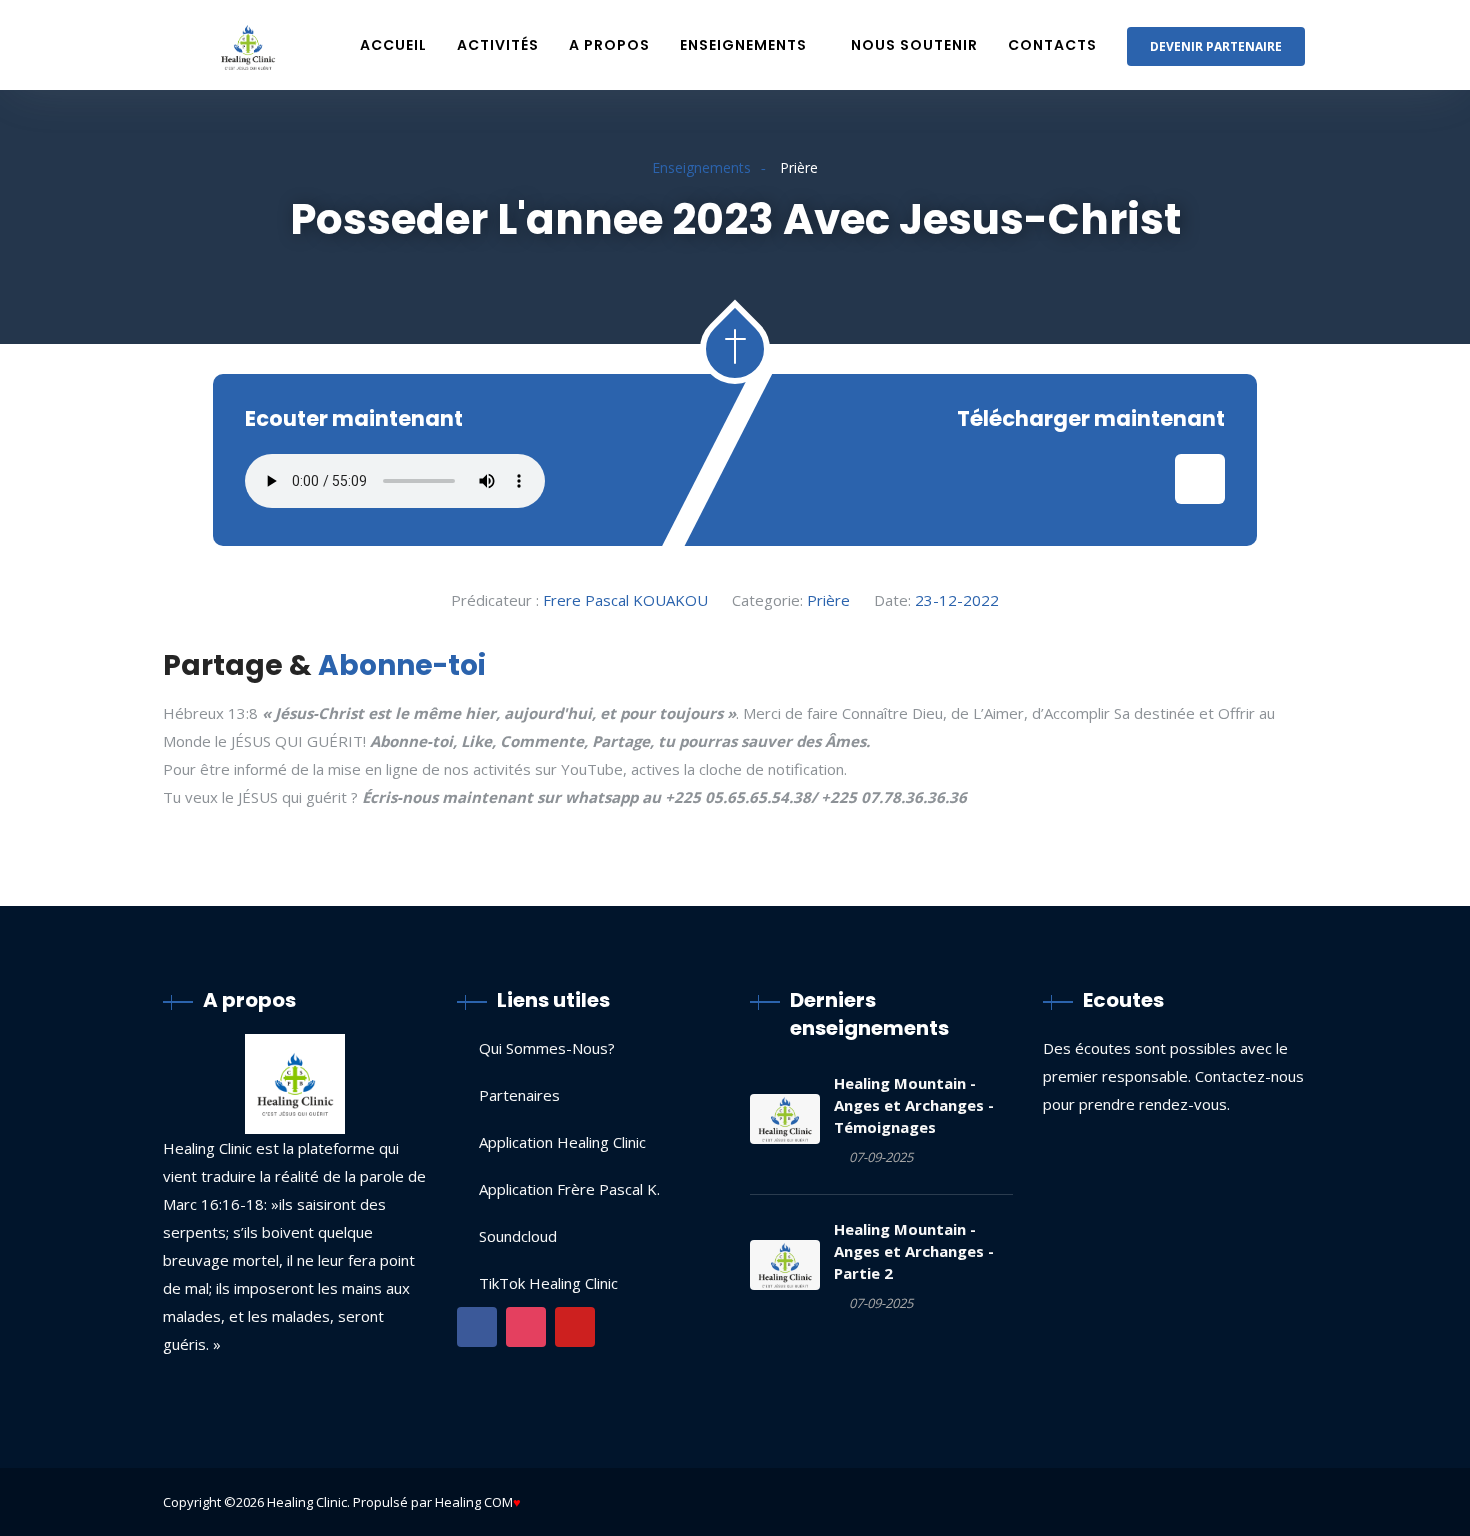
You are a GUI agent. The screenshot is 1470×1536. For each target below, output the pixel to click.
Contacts (1052, 45)
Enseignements (743, 45)
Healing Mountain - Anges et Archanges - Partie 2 (914, 1251)
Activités (498, 45)
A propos (609, 45)
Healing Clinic (307, 1502)
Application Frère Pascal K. (569, 1189)
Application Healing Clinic (562, 1142)
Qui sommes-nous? (547, 1048)
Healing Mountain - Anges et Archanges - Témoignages (914, 1105)
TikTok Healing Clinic (548, 1283)
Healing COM (474, 1502)
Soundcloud (518, 1236)
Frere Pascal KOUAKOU (625, 600)
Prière (828, 600)
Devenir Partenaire (1216, 46)
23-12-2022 (957, 600)
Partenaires (519, 1095)
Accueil (393, 45)
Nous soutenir (914, 45)
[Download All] (1200, 479)
